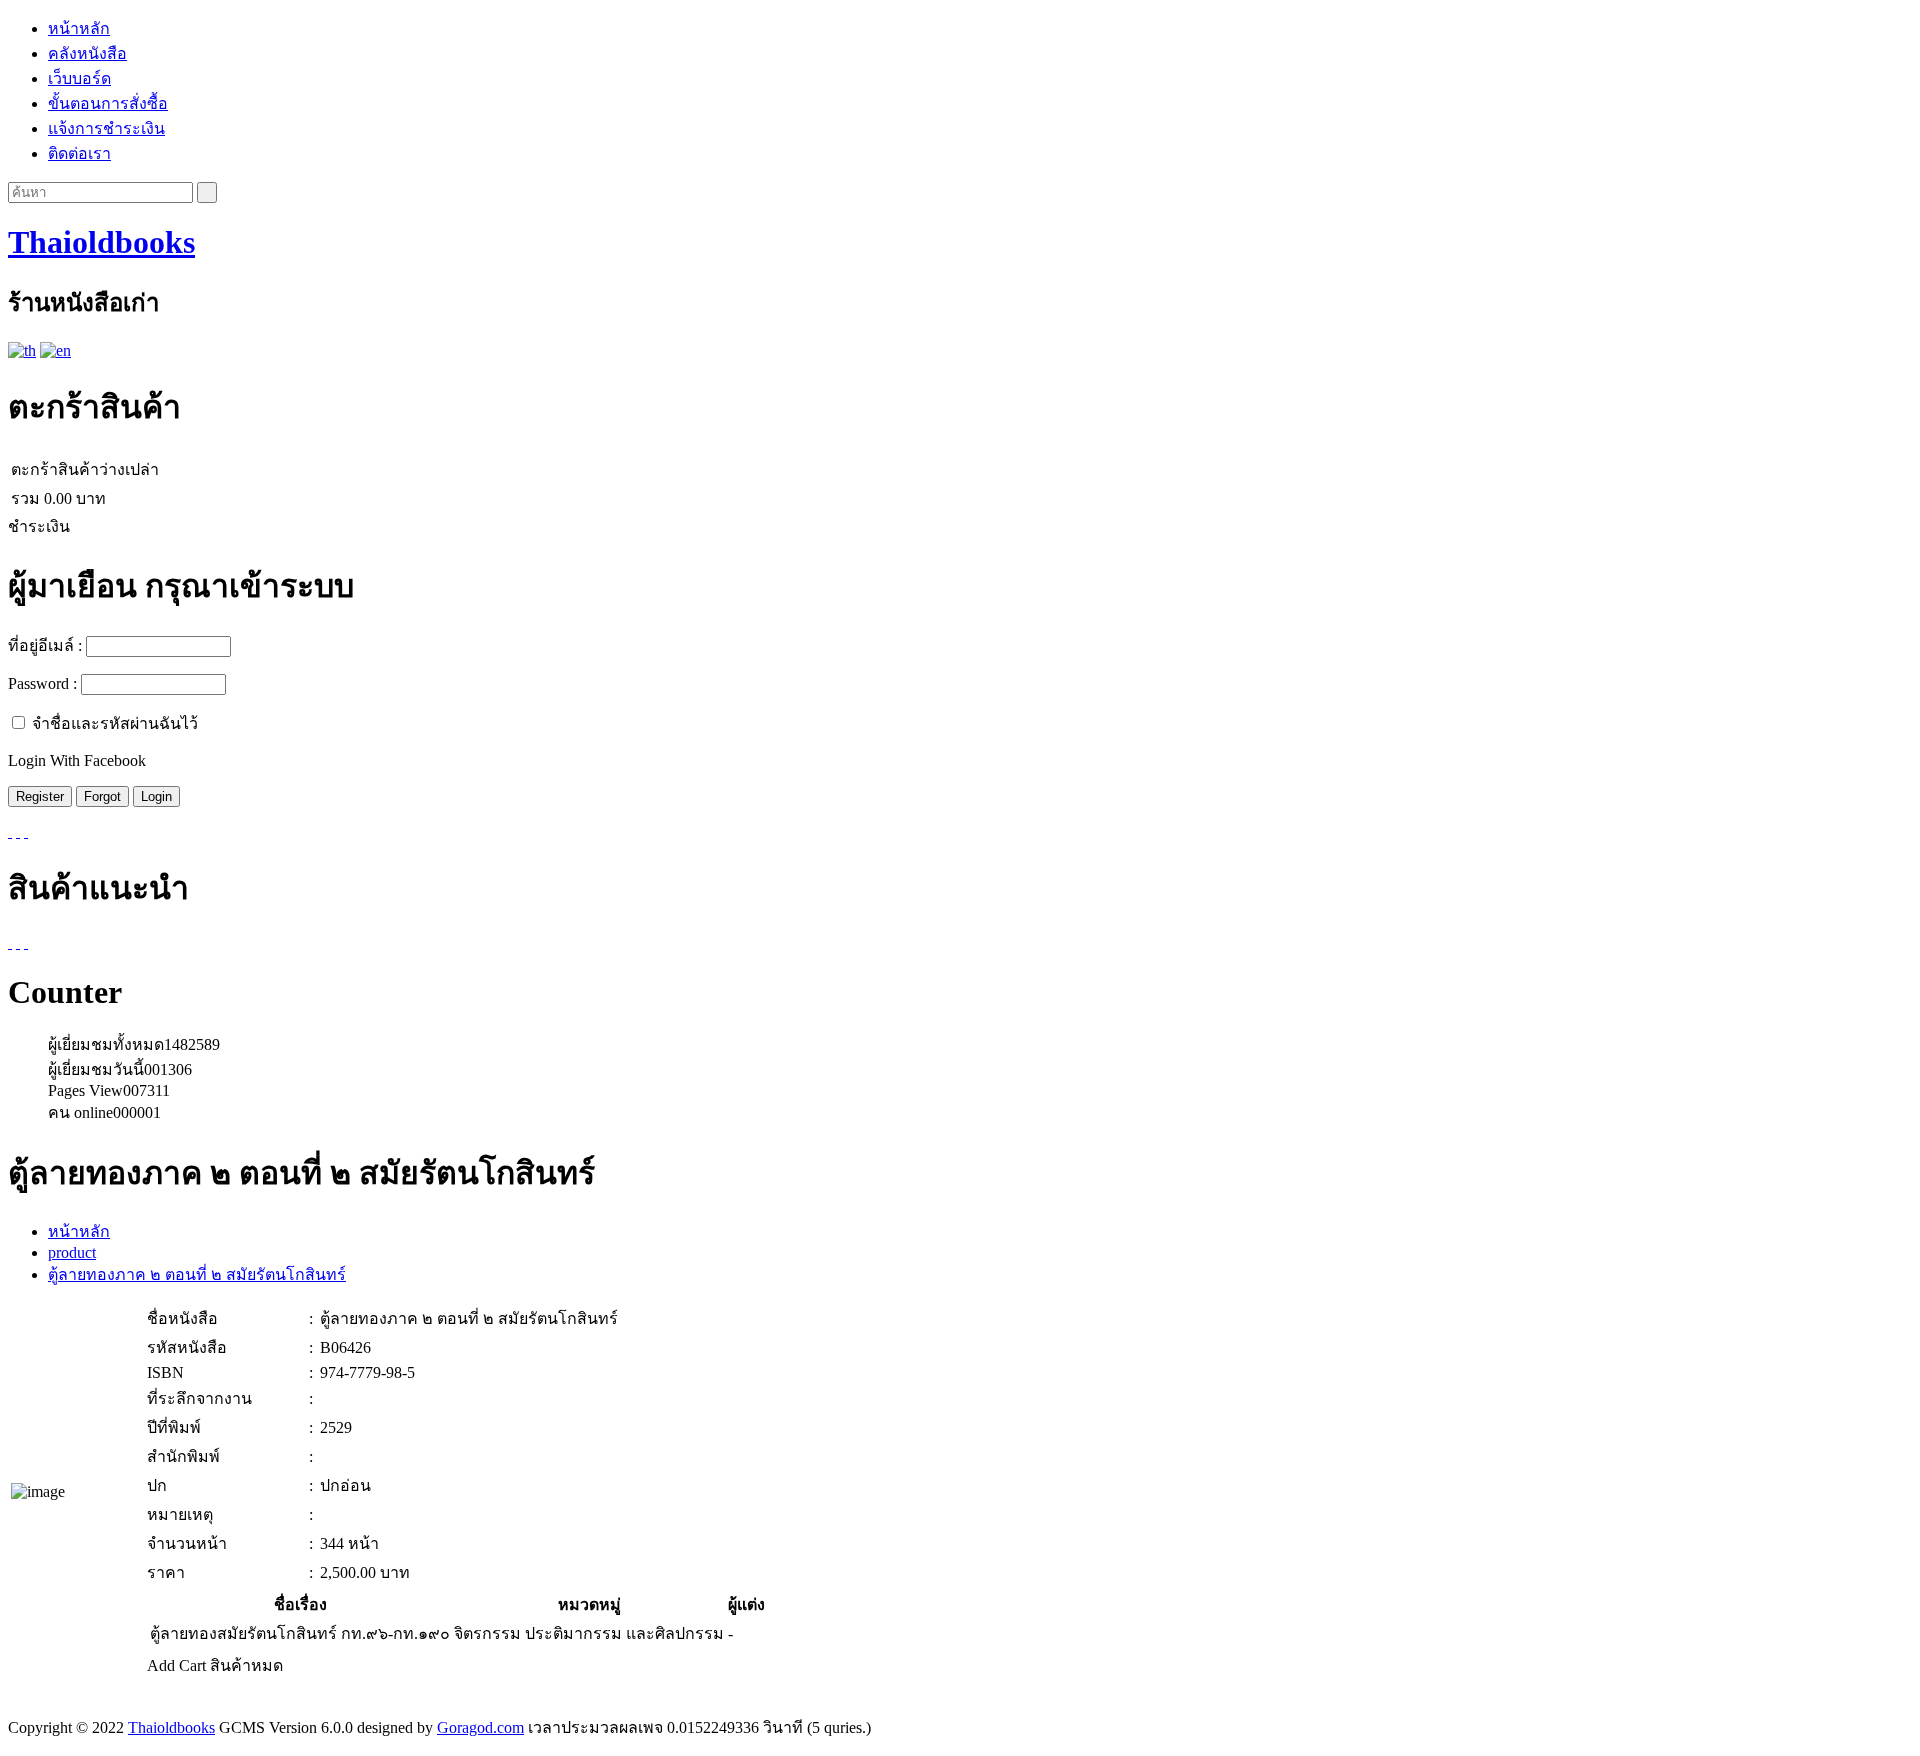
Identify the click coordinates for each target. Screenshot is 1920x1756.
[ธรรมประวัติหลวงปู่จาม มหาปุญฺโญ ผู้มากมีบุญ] (26, 942)
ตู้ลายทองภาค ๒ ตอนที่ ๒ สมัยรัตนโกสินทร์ (197, 1274)
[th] (22, 350)
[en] (55, 350)
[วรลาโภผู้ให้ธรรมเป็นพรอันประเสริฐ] (18, 942)
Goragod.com (480, 1727)
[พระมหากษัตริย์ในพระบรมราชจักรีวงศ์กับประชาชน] (10, 942)
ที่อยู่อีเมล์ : (45, 645)
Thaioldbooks (101, 242)
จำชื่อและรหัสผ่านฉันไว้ (115, 723)
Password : (42, 683)
